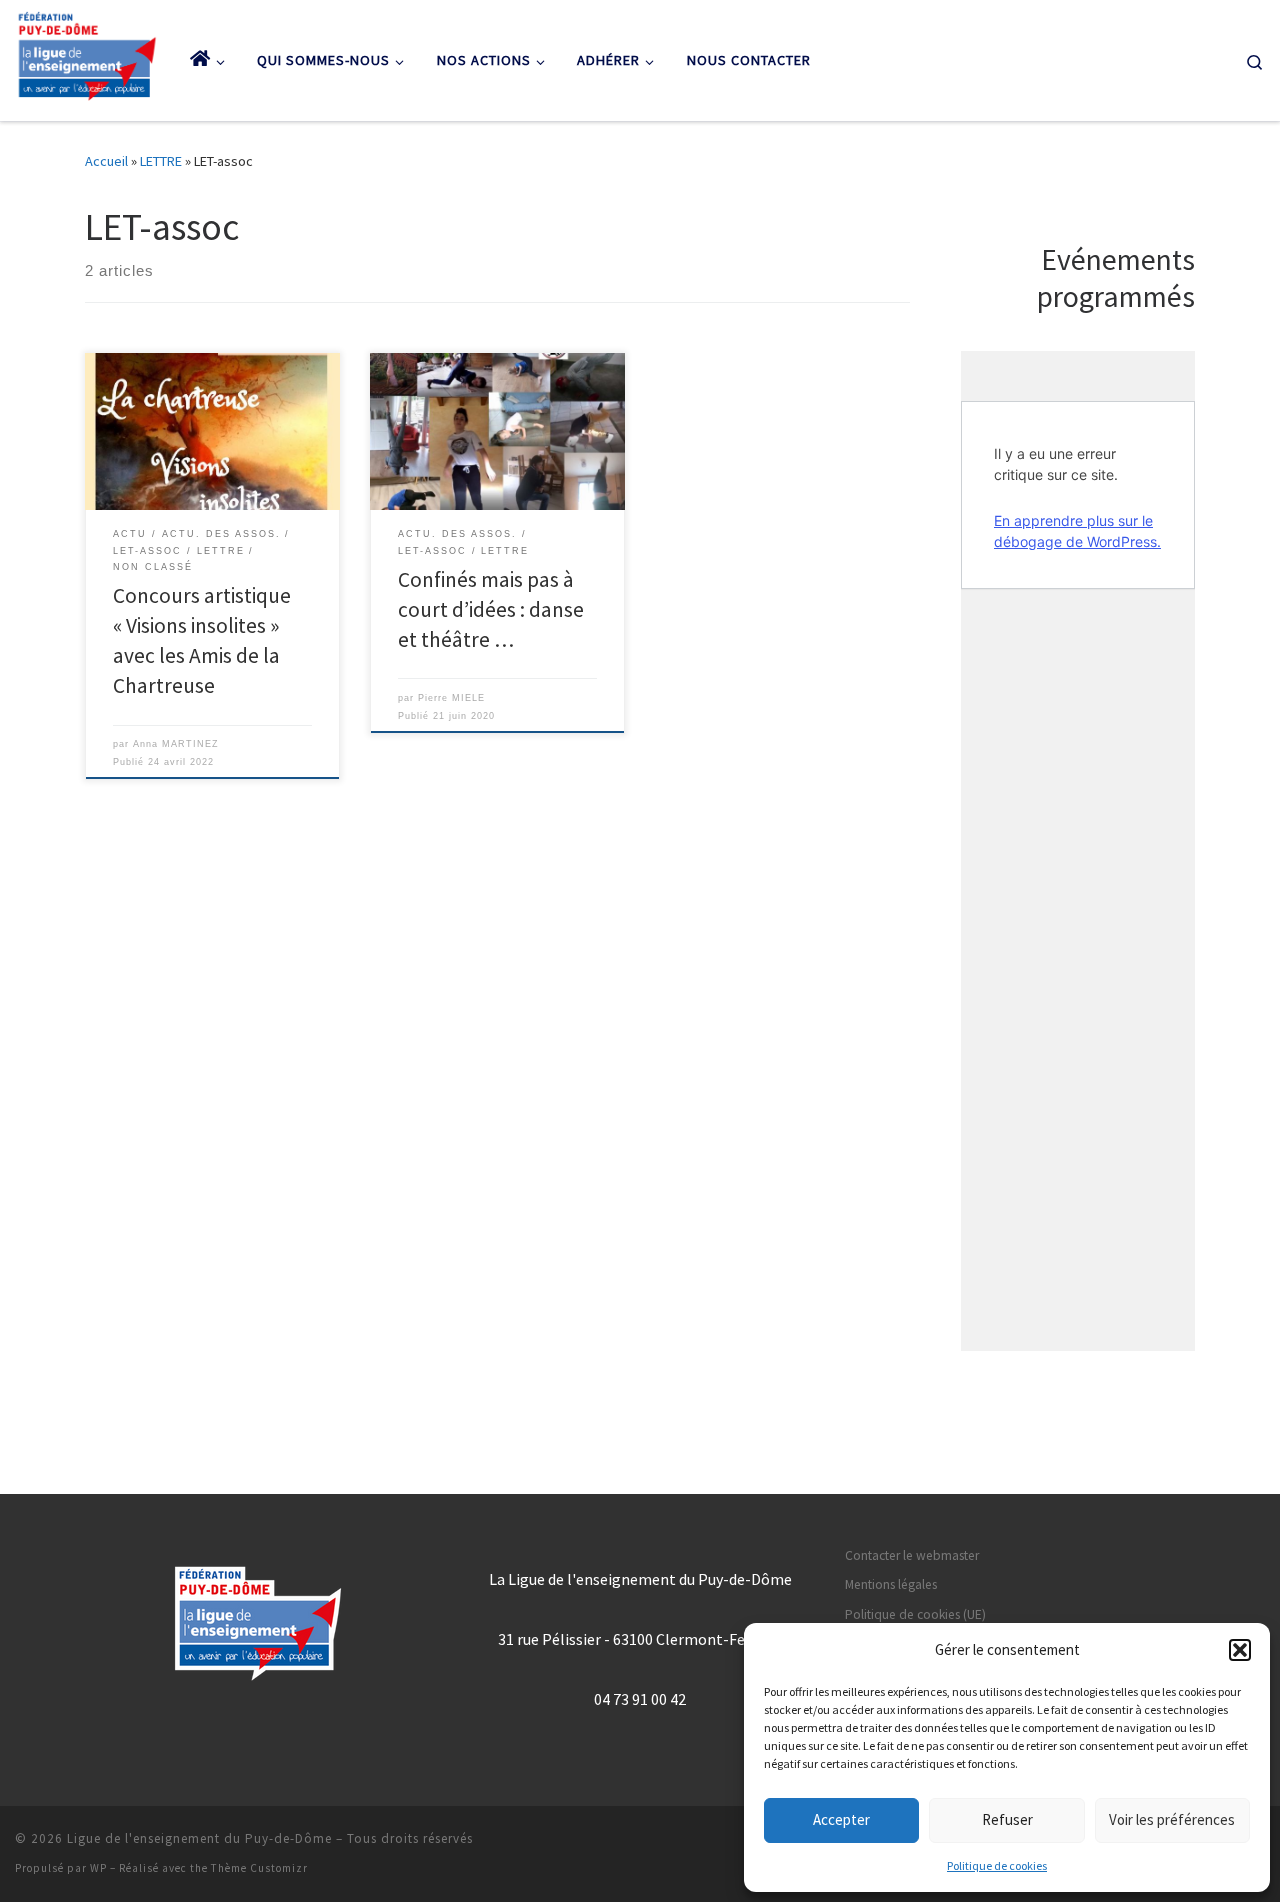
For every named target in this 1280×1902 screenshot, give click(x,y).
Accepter (841, 1819)
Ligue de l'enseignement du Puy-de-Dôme (199, 1838)
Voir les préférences (1172, 1819)
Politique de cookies (997, 1865)
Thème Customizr (259, 1868)
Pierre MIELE (451, 697)
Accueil (106, 161)
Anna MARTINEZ (176, 743)
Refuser (1007, 1819)
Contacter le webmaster (912, 1555)
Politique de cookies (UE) (915, 1614)
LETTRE (161, 161)
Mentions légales (891, 1584)
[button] (1240, 1650)
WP (98, 1868)
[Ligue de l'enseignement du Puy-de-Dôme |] (87, 56)
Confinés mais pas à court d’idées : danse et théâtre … (491, 609)
